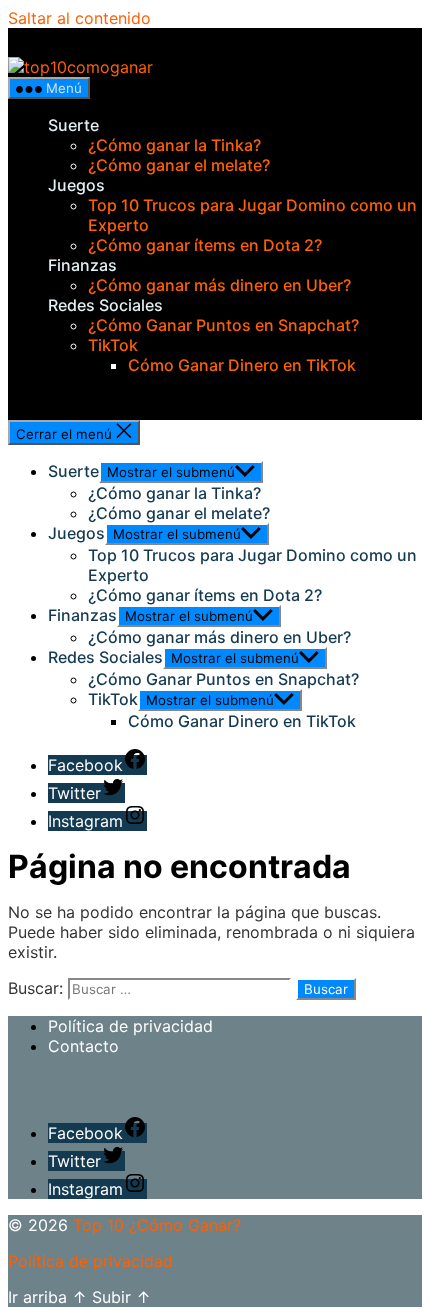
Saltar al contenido (79, 18)
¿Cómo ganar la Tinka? (174, 145)
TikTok (113, 345)
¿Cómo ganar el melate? (179, 165)
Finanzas (82, 265)
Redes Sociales (105, 305)
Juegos (76, 185)
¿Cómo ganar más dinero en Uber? (219, 285)
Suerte (73, 125)
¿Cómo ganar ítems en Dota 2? (205, 245)
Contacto (83, 1046)
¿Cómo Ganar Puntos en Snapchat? (223, 325)
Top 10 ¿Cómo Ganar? (157, 1225)
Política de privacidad (130, 1026)
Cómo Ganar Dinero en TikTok (242, 365)
